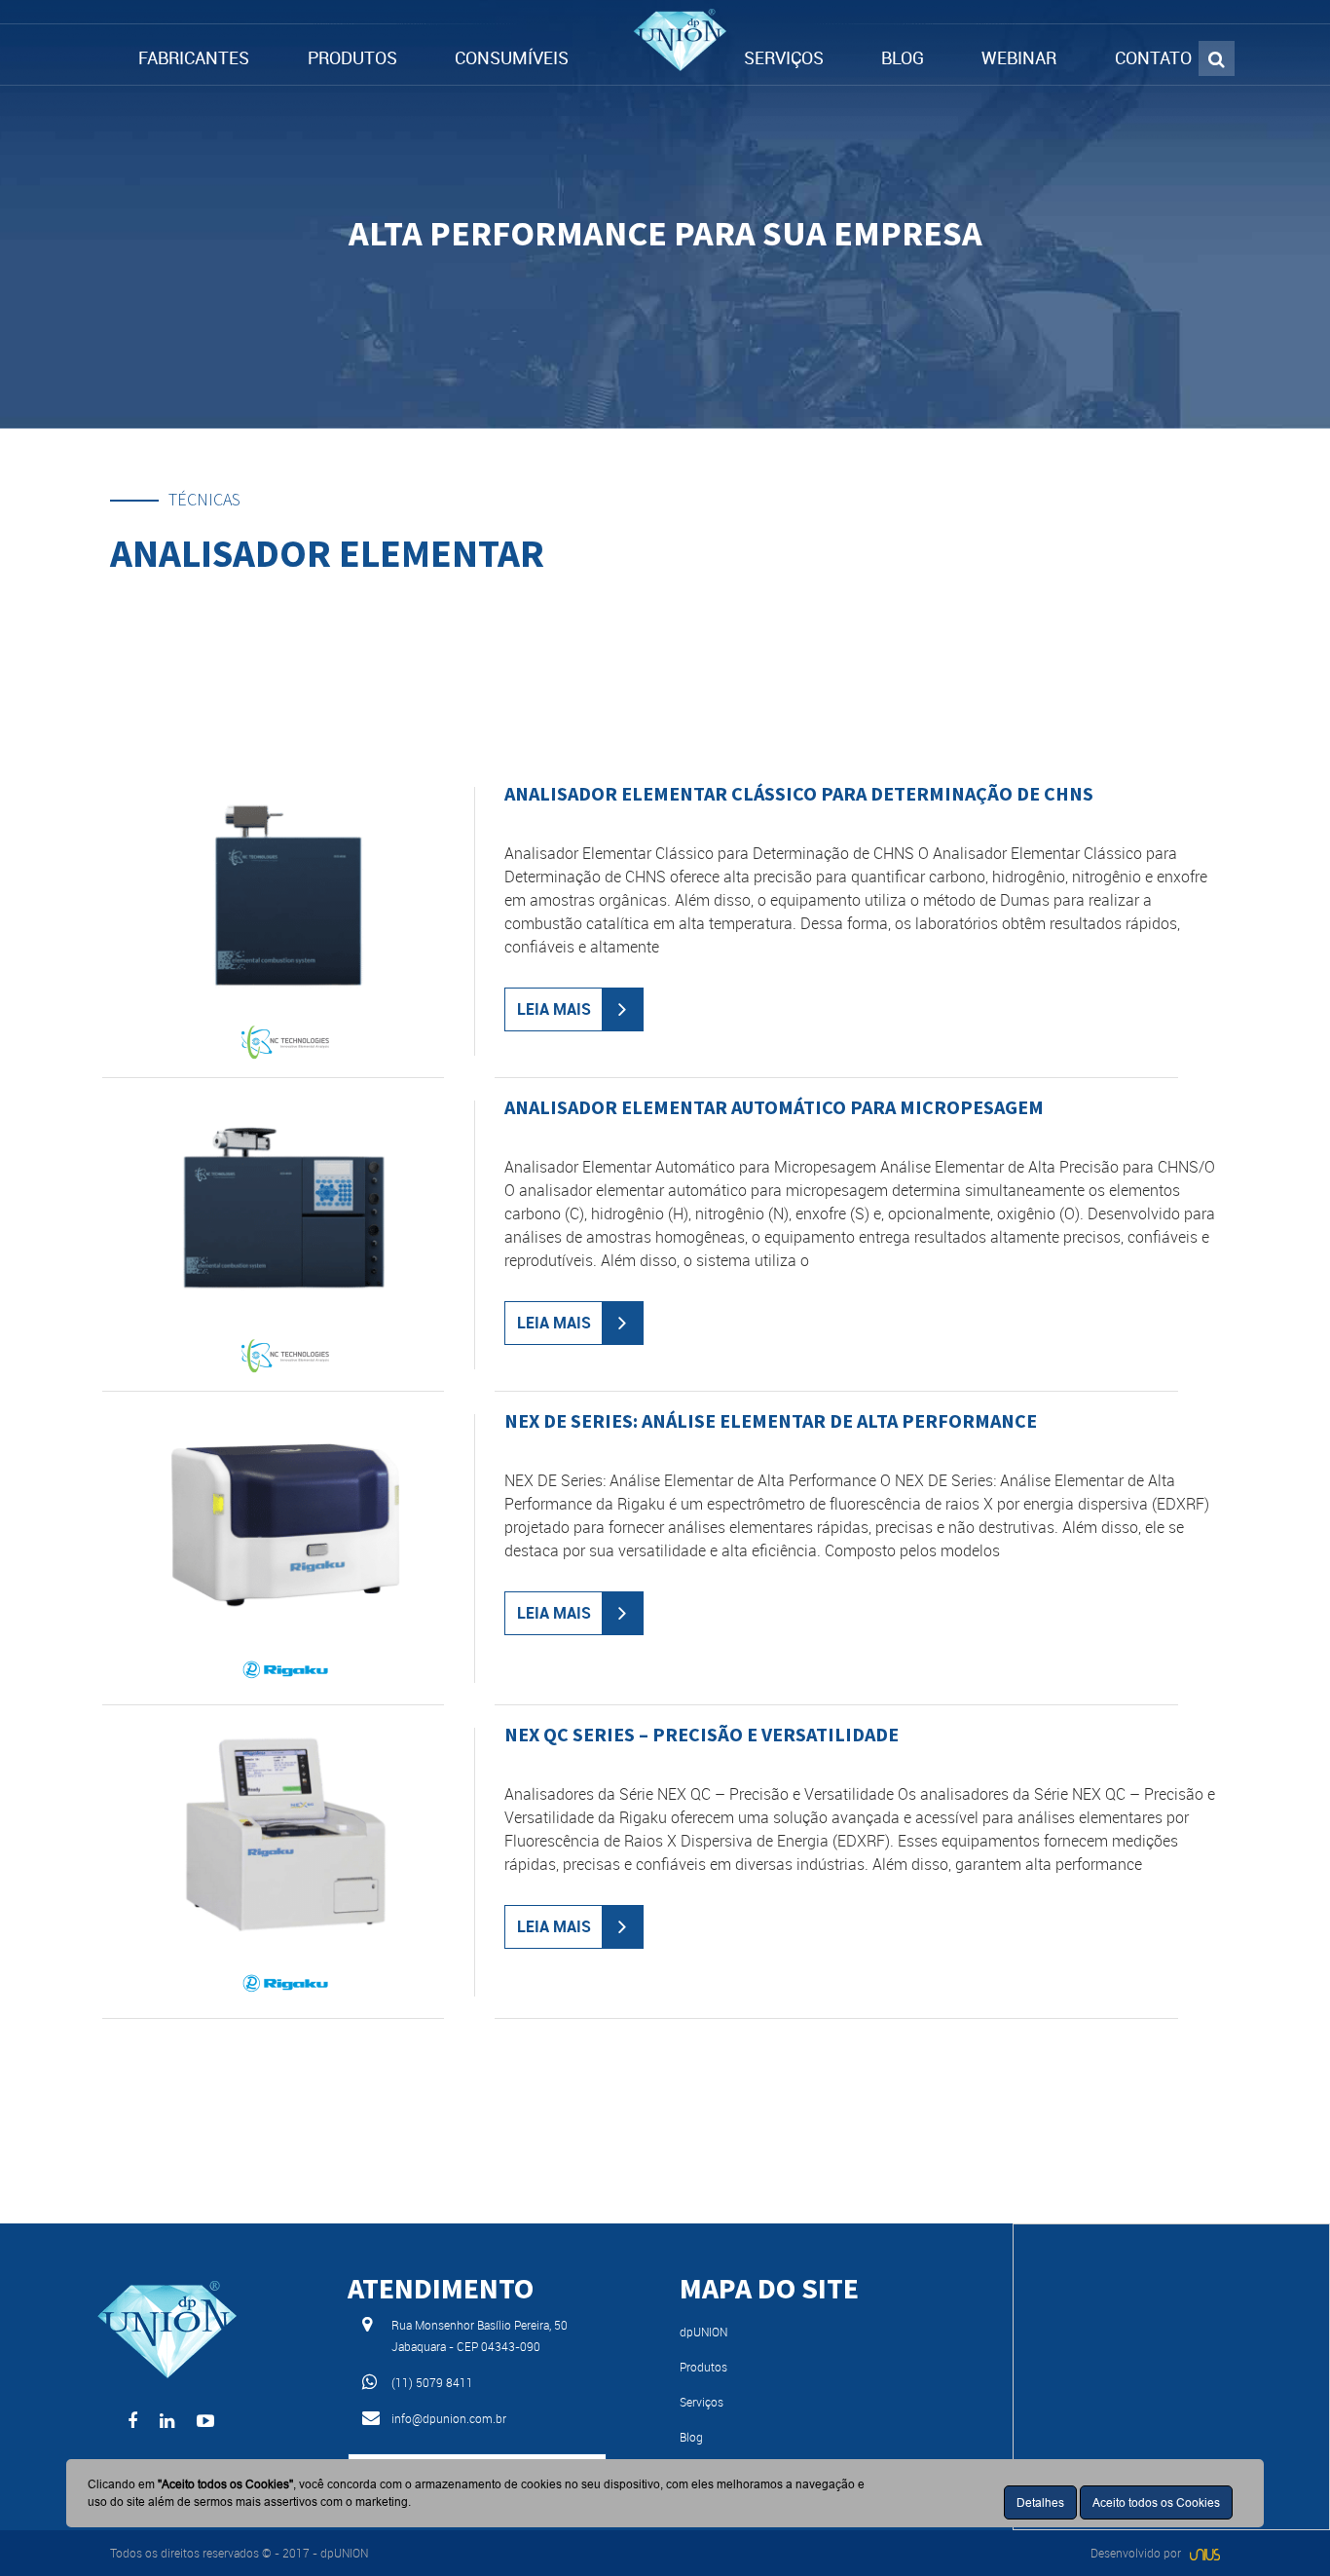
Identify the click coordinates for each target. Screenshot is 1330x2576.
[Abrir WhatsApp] (1281, 2527)
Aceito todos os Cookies (1156, 2502)
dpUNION (703, 2332)
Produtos (703, 2367)
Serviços (702, 2402)
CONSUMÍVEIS (512, 57)
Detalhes (1040, 2502)
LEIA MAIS (554, 1009)
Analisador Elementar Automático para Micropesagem (774, 1107)
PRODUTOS (352, 57)
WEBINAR (1019, 57)
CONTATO (1153, 57)
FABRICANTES (194, 57)
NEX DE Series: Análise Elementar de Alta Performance (771, 1420)
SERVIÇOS (784, 57)
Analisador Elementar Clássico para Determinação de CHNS (799, 793)
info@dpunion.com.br (449, 2418)
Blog (691, 2437)
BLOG (903, 57)
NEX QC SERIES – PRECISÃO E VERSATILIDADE (702, 1734)
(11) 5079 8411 (432, 2382)
